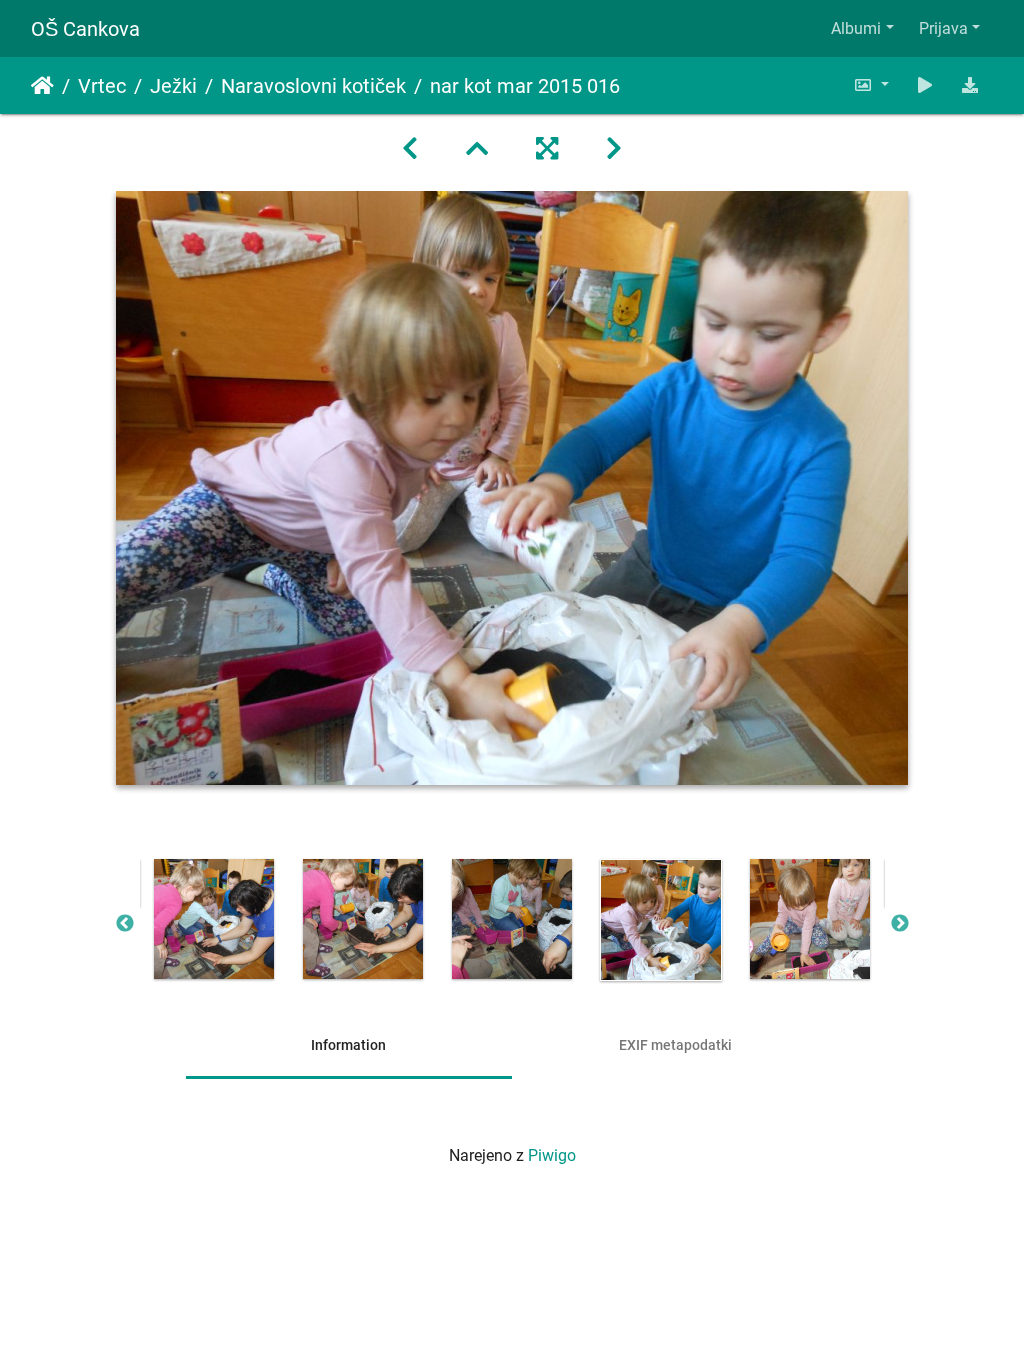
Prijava (943, 28)
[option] (214, 919)
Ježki (173, 86)
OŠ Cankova (85, 29)
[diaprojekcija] (925, 85)
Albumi (856, 28)
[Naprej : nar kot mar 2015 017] (614, 149)
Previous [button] (125, 924)
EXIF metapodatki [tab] (675, 1045)
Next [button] (900, 924)
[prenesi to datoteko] (970, 85)
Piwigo (552, 1155)
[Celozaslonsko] (547, 149)
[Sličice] (477, 149)
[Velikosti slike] (871, 85)
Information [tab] (348, 1045)
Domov (42, 86)
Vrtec (102, 86)
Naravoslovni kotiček (313, 86)
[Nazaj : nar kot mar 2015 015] (410, 149)
